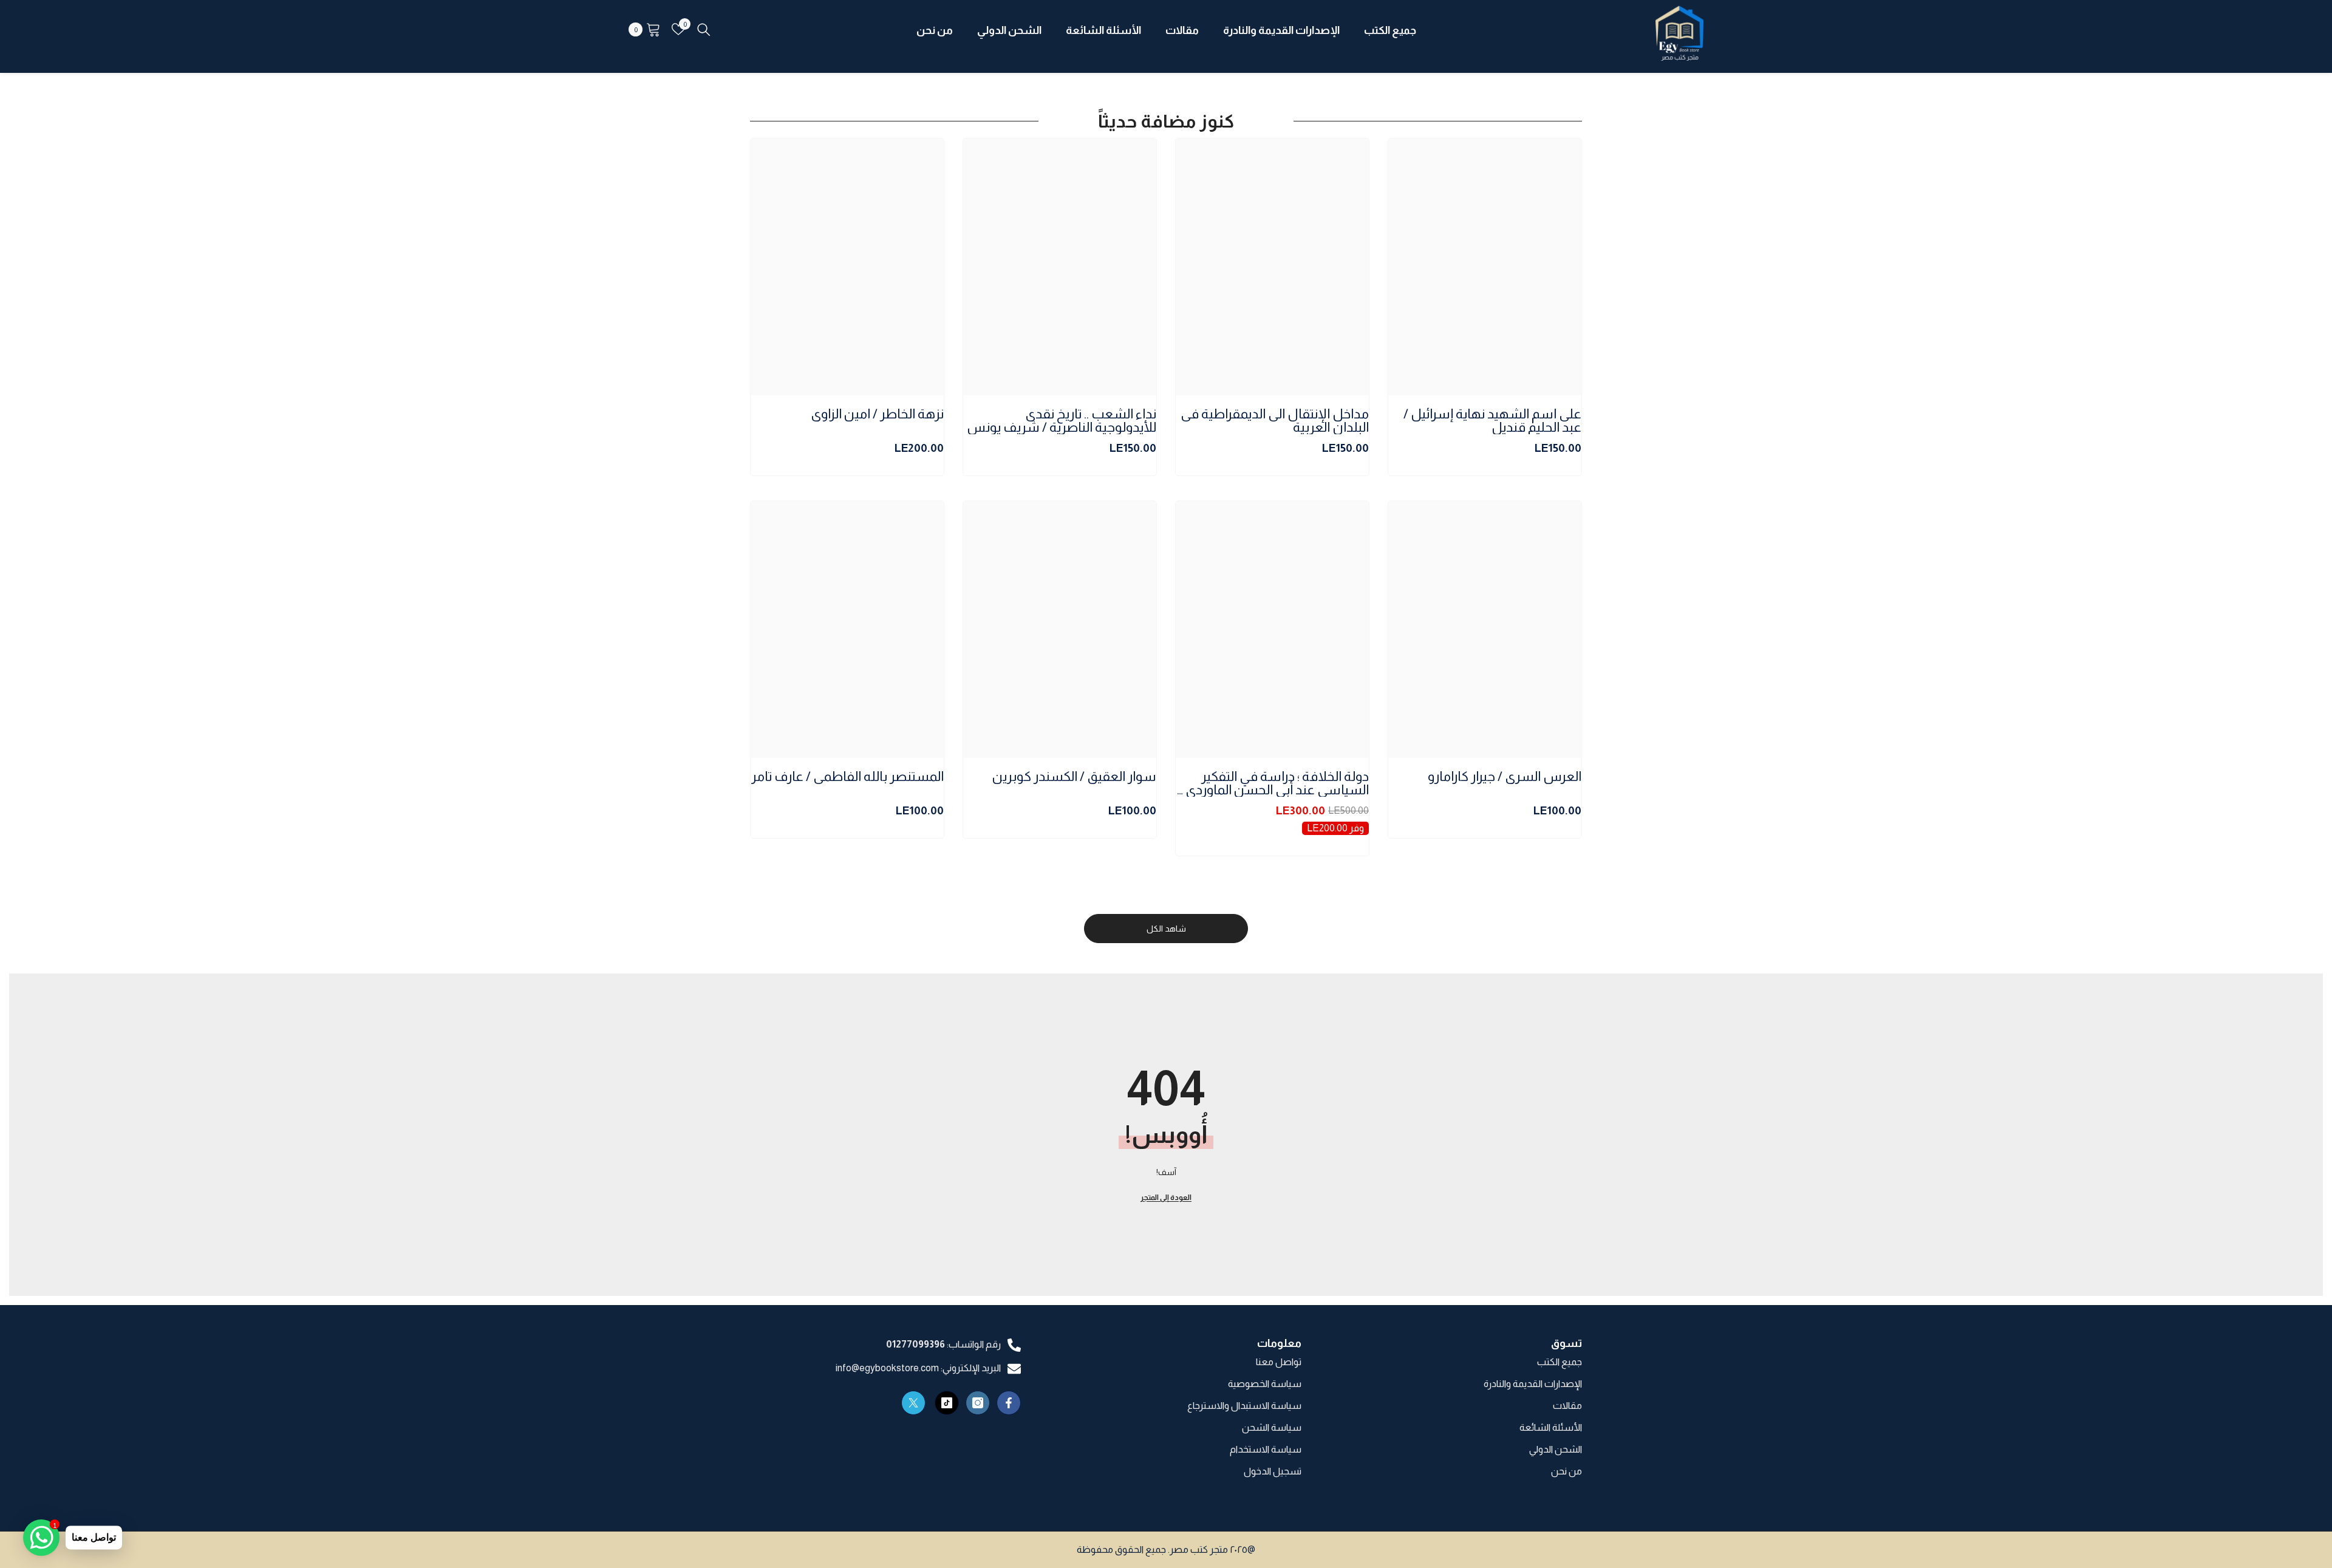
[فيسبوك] (1009, 1403)
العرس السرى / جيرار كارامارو (1505, 777)
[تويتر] (913, 1403)
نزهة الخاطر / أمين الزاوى (877, 414)
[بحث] (704, 29)
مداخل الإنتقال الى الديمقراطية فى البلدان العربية (1275, 421)
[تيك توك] (947, 1403)
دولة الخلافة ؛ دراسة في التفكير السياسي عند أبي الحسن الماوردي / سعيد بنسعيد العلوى (1273, 783)
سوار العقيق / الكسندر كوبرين (1074, 777)
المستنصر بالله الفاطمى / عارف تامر (847, 777)
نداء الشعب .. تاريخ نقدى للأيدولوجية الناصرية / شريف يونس (1062, 421)
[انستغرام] (978, 1403)
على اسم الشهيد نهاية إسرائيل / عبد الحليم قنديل (1492, 421)
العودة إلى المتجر (1166, 1198)
